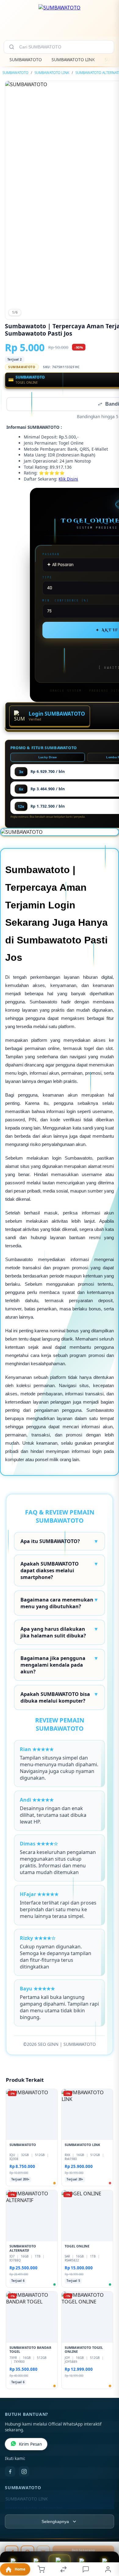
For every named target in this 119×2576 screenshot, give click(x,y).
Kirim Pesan (30, 2445)
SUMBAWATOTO (26, 60)
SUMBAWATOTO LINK (73, 60)
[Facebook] (10, 2472)
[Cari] (12, 47)
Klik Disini (68, 479)
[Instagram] (24, 2472)
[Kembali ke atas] (107, 2535)
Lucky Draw (48, 758)
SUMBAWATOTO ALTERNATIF (34, 2509)
